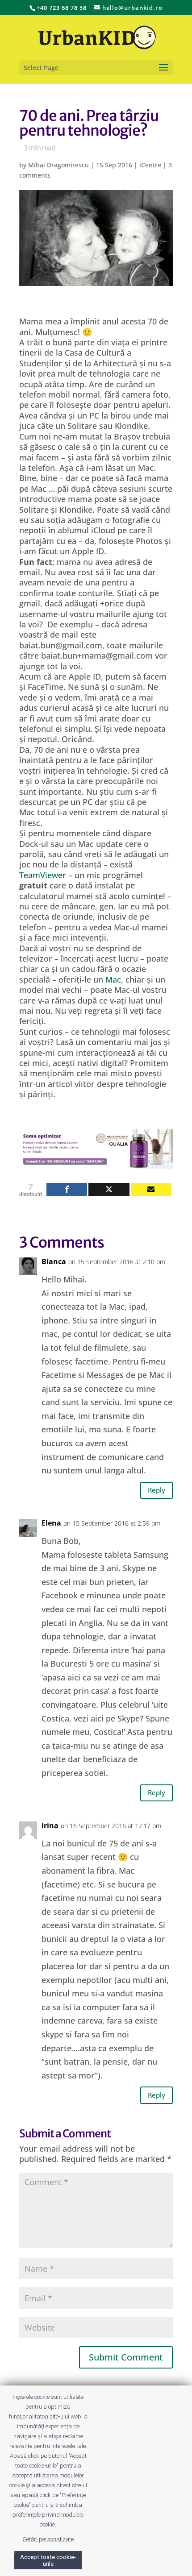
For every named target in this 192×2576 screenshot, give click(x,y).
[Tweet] (109, 1189)
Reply (157, 1490)
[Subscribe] (151, 1189)
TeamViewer (43, 875)
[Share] (67, 1189)
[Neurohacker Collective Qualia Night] (96, 1163)
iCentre (150, 165)
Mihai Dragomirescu (58, 165)
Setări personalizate (48, 2539)
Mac (113, 979)
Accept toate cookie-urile (48, 2560)
